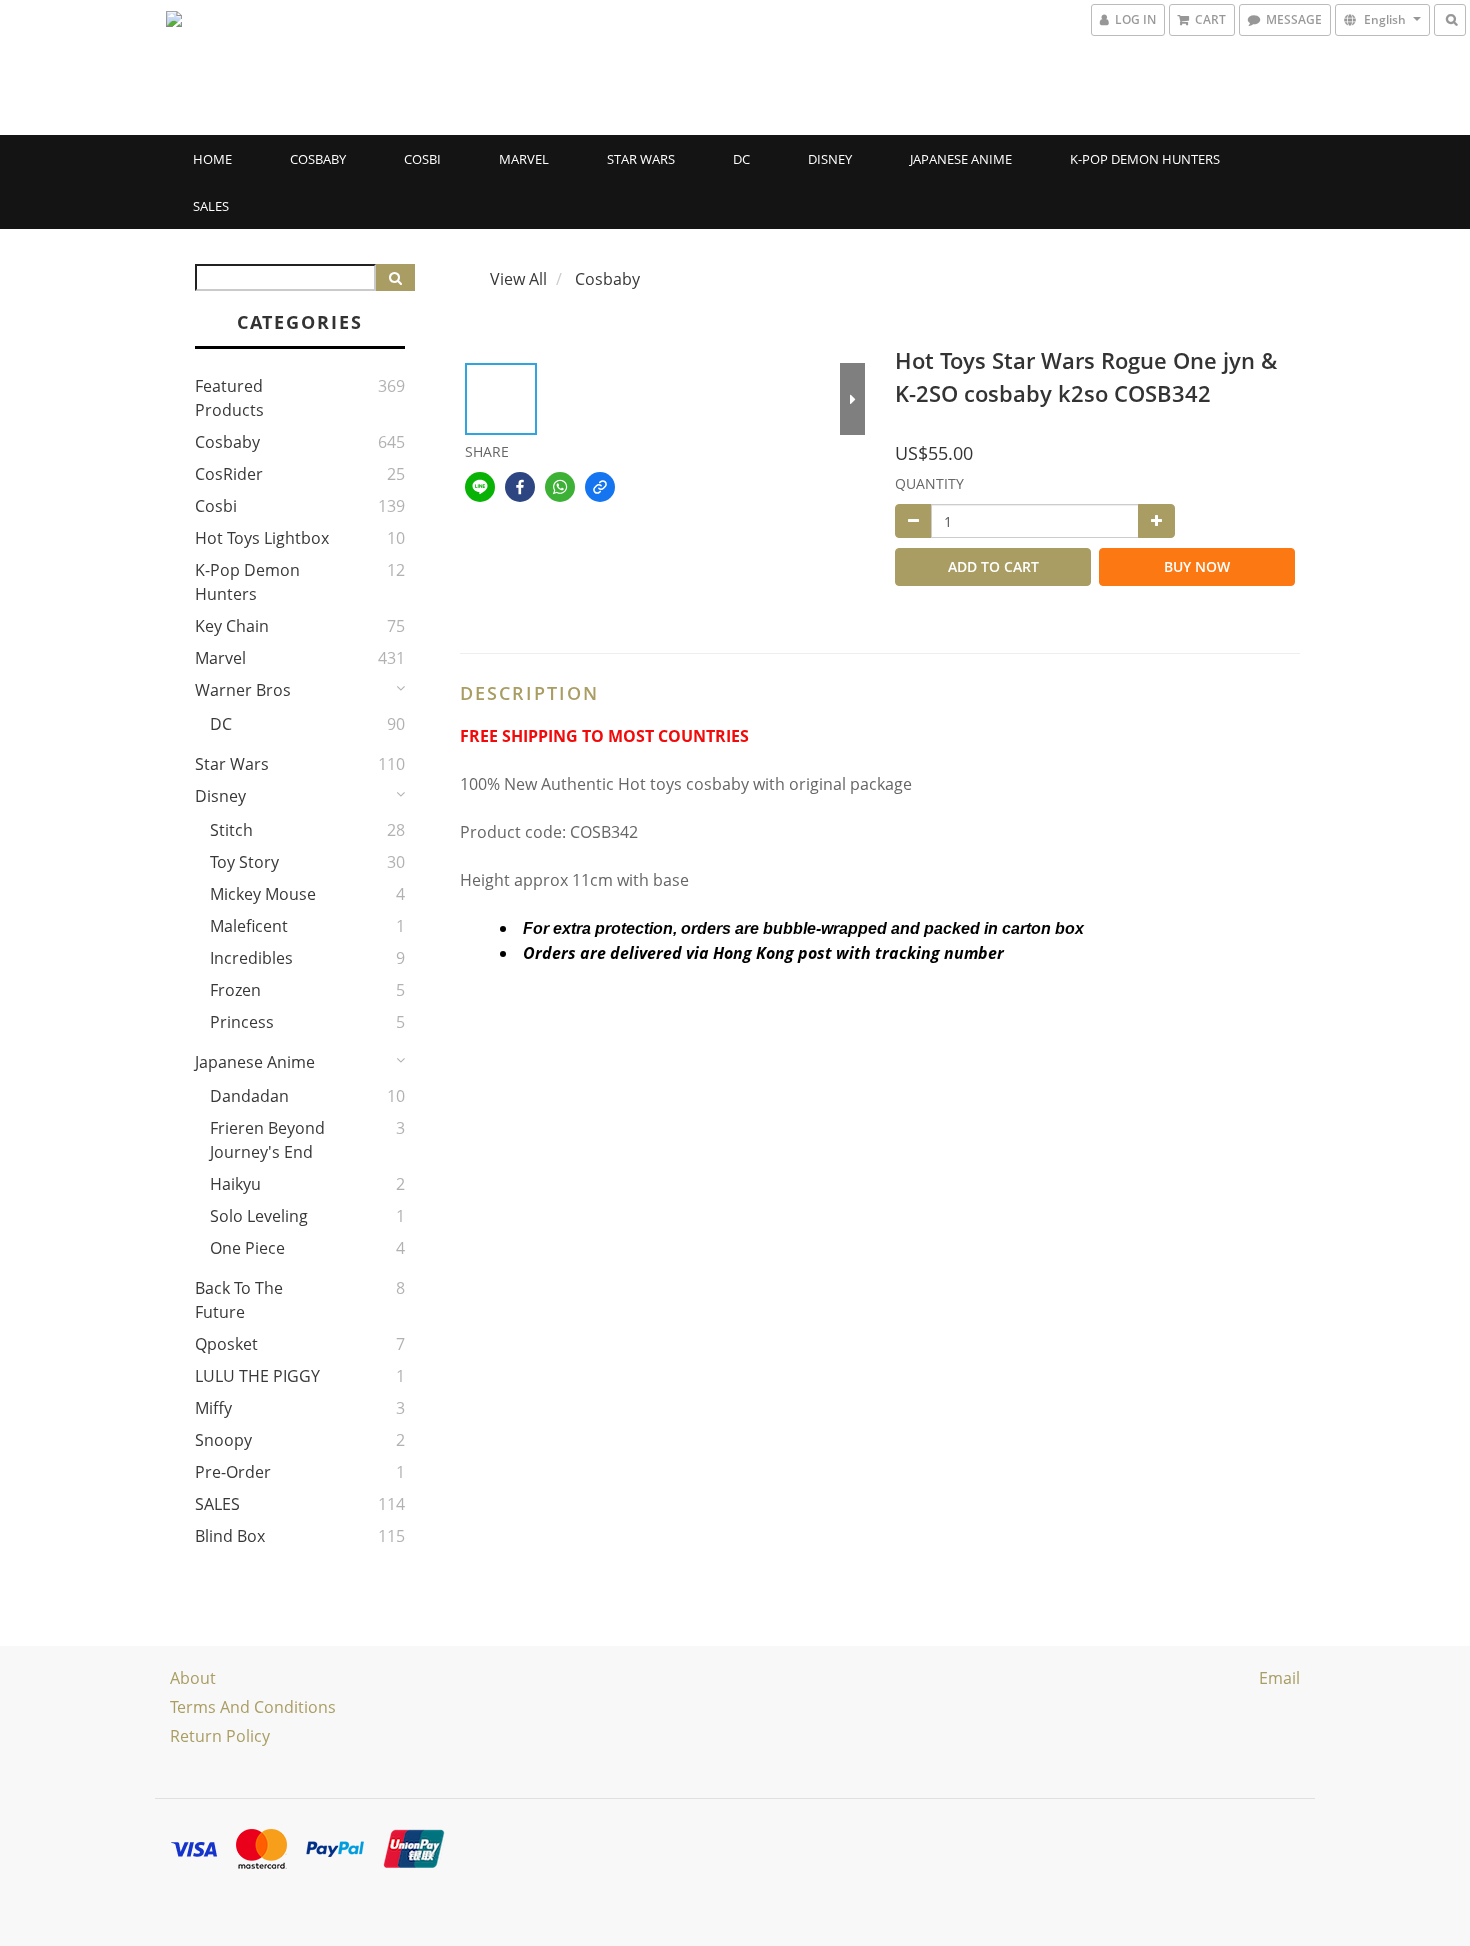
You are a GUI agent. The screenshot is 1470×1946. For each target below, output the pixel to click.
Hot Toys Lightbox (262, 538)
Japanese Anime (961, 159)
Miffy (213, 1408)
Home (212, 159)
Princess (242, 1022)
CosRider (229, 474)
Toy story (244, 862)
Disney (830, 159)
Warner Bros (243, 690)
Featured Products (229, 398)
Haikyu (235, 1184)
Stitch (231, 830)
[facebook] (520, 487)
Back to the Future (239, 1300)
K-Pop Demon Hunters (1145, 159)
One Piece (247, 1248)
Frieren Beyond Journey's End (267, 1140)
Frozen (235, 990)
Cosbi (422, 159)
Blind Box (230, 1536)
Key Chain (232, 626)
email (1279, 1678)
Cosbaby (318, 159)
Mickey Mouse (263, 894)
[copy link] (600, 487)
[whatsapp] (560, 487)
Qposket (226, 1344)
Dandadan (249, 1096)
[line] (480, 487)
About (193, 1678)
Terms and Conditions (253, 1707)
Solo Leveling (259, 1216)
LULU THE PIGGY (257, 1376)
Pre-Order (233, 1472)
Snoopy (223, 1440)
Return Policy (220, 1736)
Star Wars (641, 159)
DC (741, 159)
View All (518, 279)
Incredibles (251, 958)
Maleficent (249, 926)
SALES (211, 206)
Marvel (524, 159)
